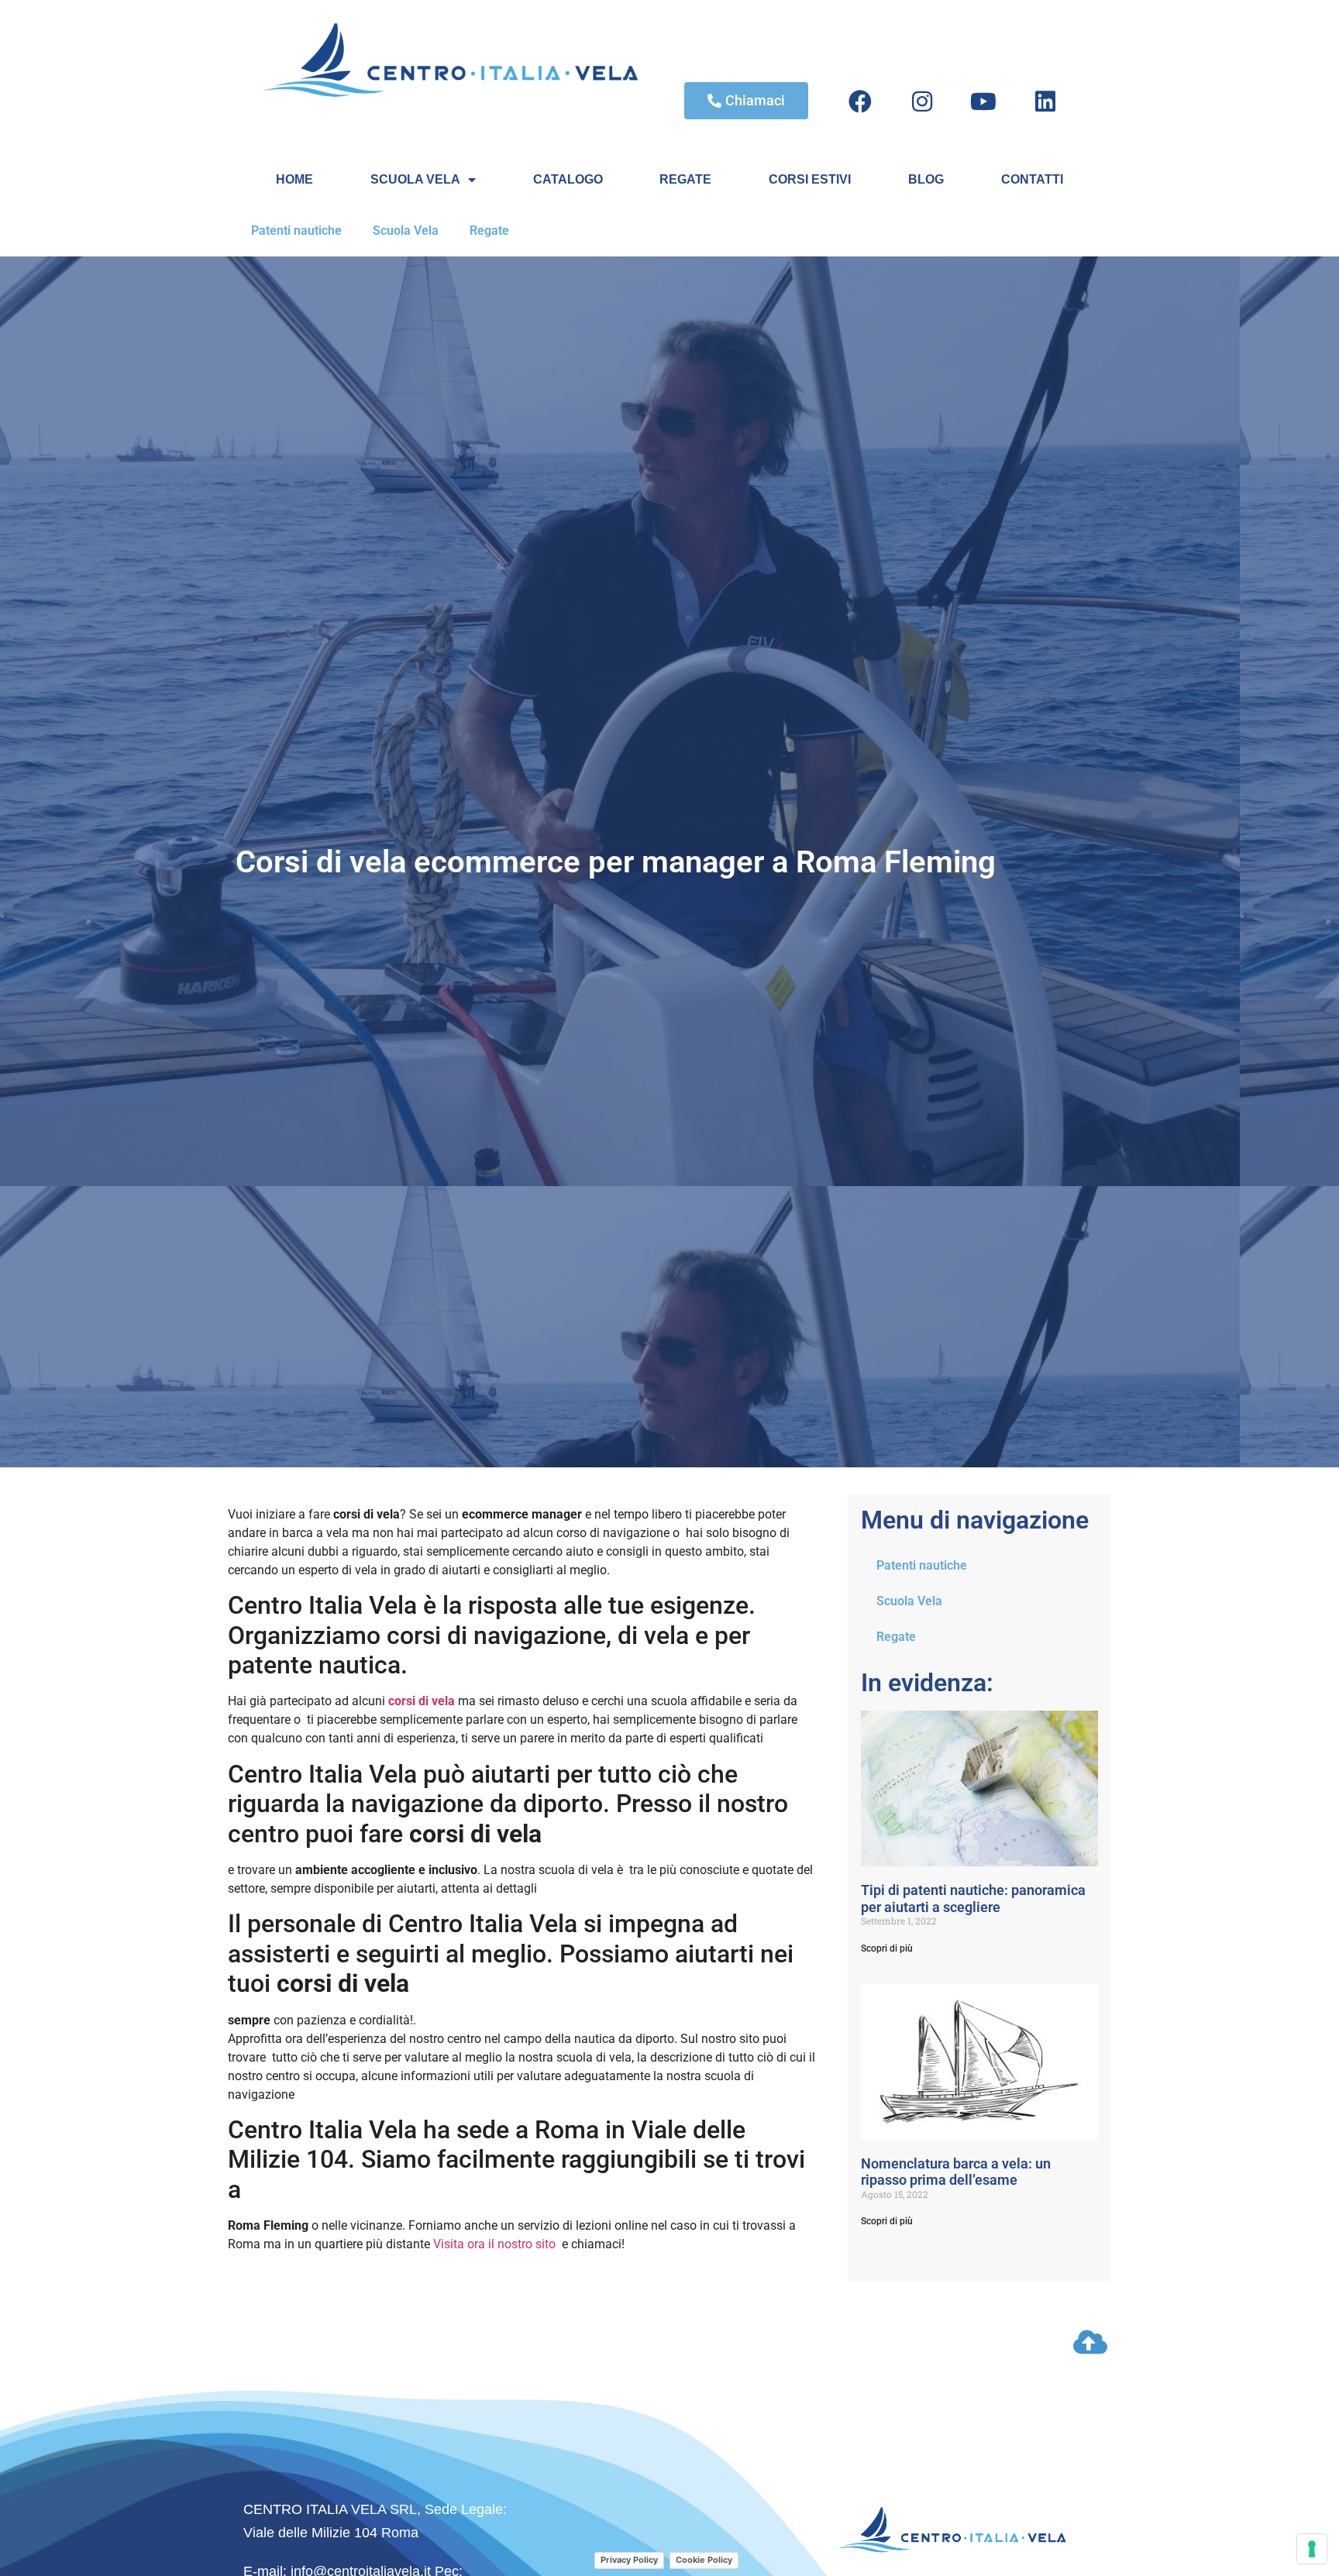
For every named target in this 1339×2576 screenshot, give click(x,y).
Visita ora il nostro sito (494, 2244)
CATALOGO (568, 179)
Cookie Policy (704, 2560)
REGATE (685, 179)
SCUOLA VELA (415, 179)
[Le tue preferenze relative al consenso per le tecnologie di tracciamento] (1312, 2549)
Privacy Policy (629, 2560)
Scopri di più (887, 1948)
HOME (294, 179)
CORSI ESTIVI (810, 179)
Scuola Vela (406, 230)
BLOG (926, 179)
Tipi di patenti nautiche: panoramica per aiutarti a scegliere (973, 1898)
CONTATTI (1032, 179)
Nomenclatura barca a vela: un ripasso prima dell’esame (956, 2172)
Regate (489, 230)
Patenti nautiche (296, 230)
